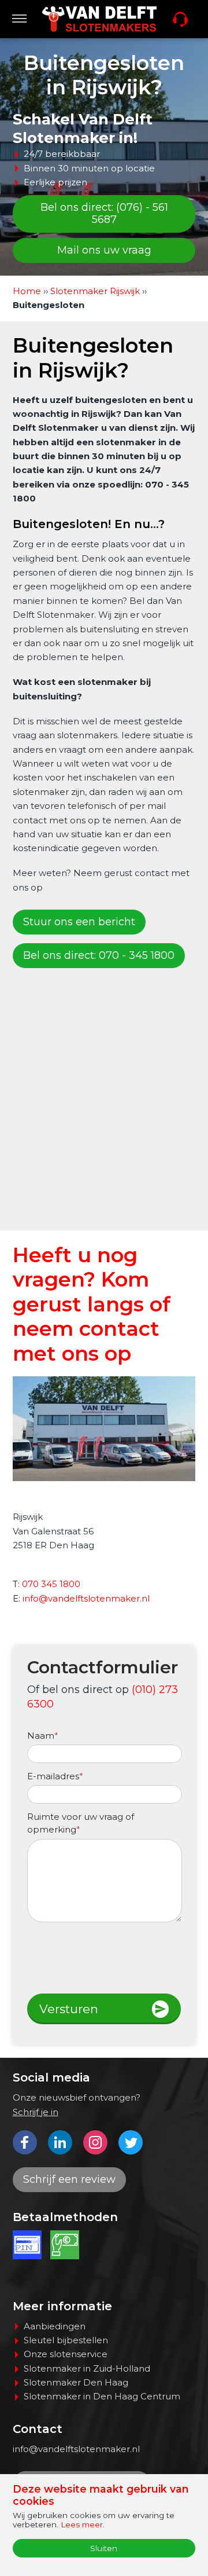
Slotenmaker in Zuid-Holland (87, 2368)
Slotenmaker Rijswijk (96, 291)
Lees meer (82, 2524)
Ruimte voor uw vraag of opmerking (81, 1823)
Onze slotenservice (66, 2354)
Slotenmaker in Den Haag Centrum (102, 2396)
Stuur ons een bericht (79, 922)
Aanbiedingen (55, 2326)
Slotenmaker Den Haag (76, 2382)
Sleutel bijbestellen (66, 2340)
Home (27, 291)
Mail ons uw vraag (104, 250)
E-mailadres (55, 1776)
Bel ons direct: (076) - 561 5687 (104, 214)
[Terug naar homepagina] (99, 19)
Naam (43, 1736)
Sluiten (104, 2548)
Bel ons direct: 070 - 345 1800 (99, 955)
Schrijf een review (69, 2179)
